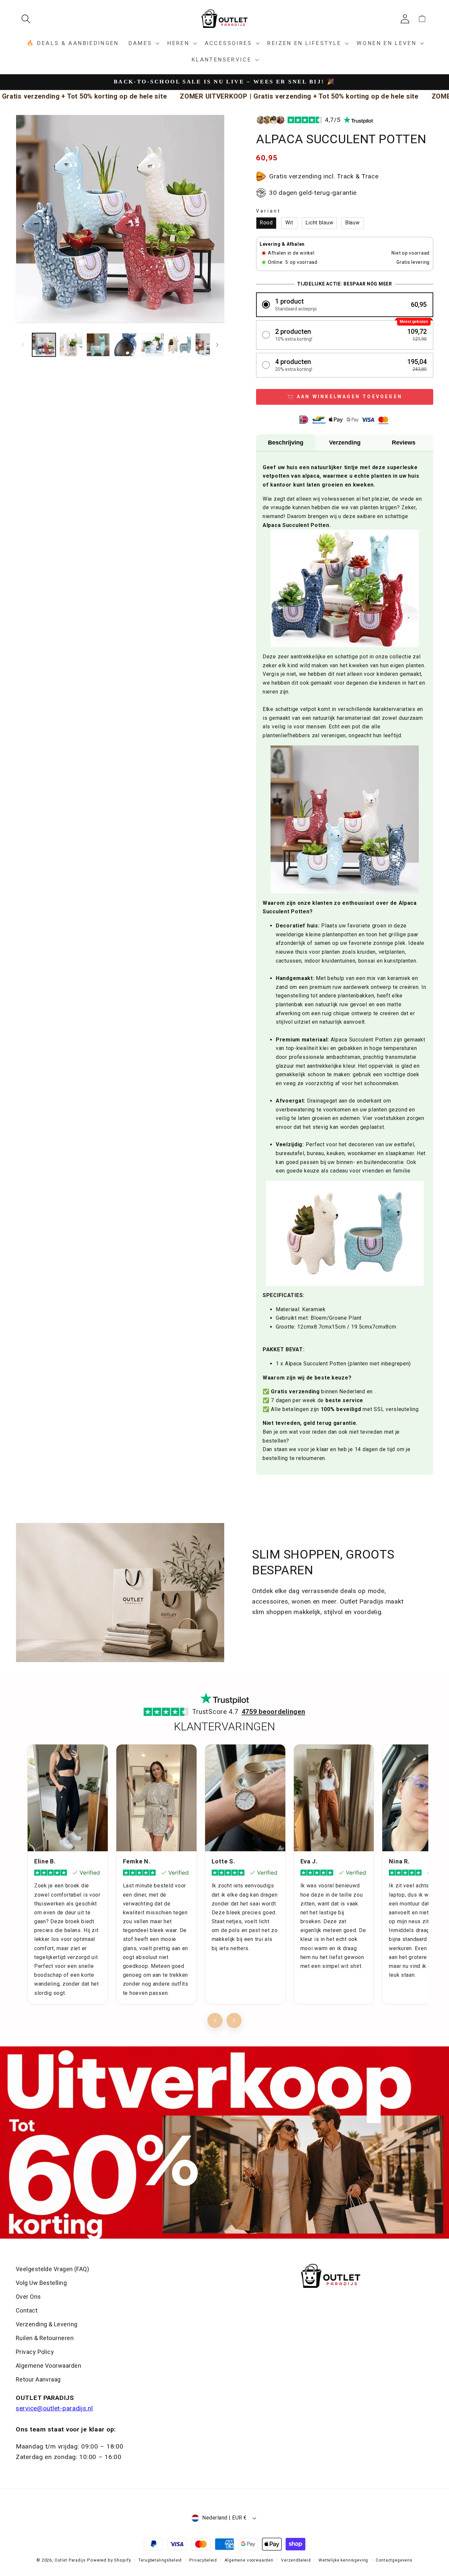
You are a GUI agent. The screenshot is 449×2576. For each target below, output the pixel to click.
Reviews (404, 443)
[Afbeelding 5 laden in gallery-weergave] (153, 345)
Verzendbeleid (296, 2560)
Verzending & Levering (47, 2324)
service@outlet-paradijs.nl (54, 2408)
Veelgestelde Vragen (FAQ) (52, 2269)
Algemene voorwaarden (249, 2560)
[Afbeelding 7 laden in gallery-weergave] (207, 345)
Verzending (345, 443)
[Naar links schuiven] (23, 345)
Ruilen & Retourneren (45, 2338)
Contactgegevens (394, 2560)
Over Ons (28, 2297)
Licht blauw (319, 223)
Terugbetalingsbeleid (160, 2560)
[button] (28, 19)
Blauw (353, 223)
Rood (266, 223)
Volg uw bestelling (41, 2283)
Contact (27, 2310)
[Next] (234, 2020)
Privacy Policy (35, 2352)
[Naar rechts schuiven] (217, 345)
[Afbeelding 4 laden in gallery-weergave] (125, 345)
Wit (289, 223)
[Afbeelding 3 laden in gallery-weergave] (98, 345)
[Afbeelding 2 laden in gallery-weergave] (71, 345)
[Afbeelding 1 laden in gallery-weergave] (44, 345)
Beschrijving (286, 443)
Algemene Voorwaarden (48, 2366)
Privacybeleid (203, 2560)
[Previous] (215, 2020)
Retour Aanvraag (38, 2379)
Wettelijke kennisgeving (343, 2560)
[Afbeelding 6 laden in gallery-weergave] (180, 345)
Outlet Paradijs (70, 2560)
